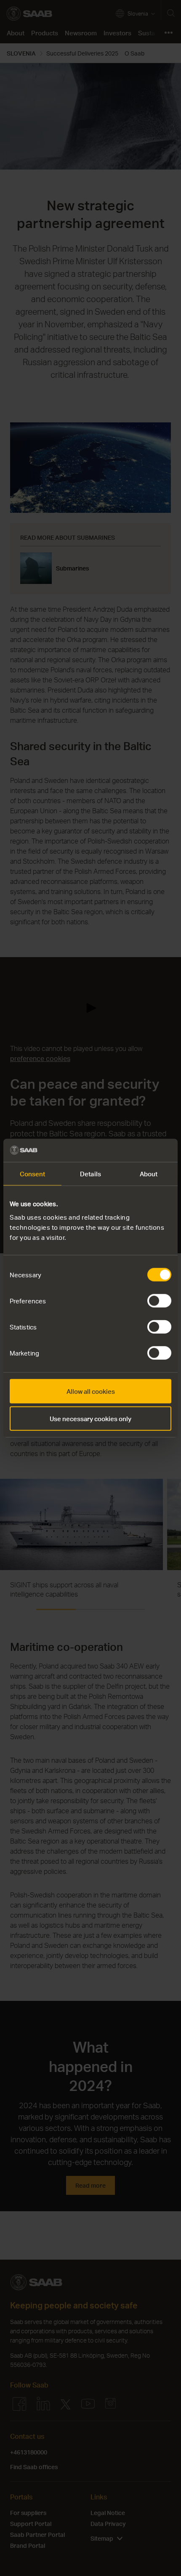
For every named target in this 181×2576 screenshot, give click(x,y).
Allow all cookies (91, 1391)
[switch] (159, 1300)
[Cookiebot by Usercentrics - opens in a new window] (134, 1150)
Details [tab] (90, 1174)
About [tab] (149, 1174)
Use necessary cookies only (90, 1419)
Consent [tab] (33, 1174)
